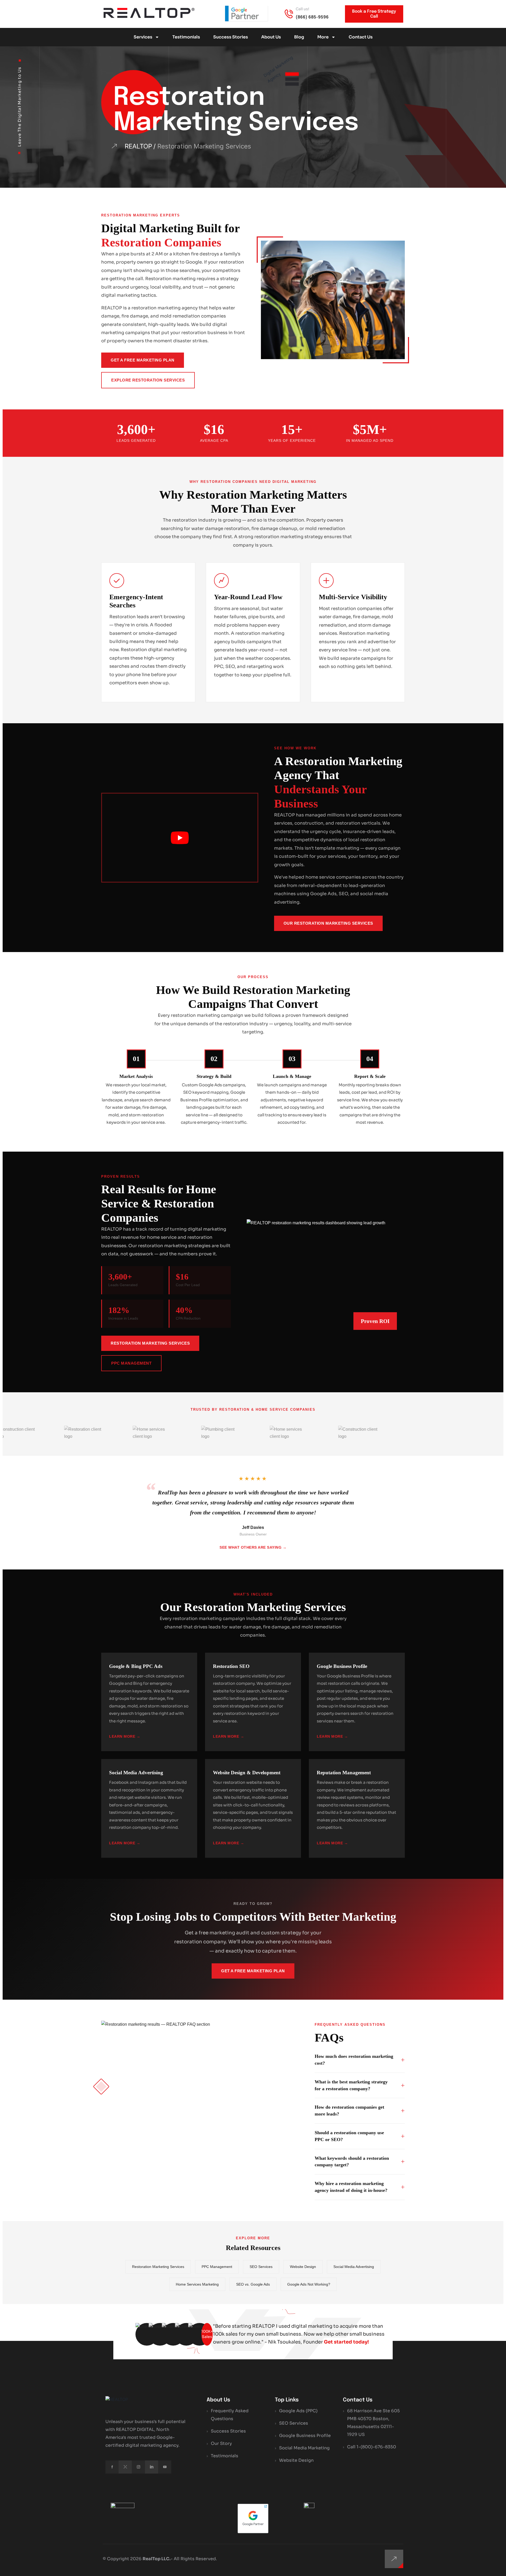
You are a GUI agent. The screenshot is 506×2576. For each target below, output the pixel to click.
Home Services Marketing (197, 2284)
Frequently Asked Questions (230, 2415)
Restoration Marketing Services (150, 1343)
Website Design (303, 2267)
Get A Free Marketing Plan (253, 1971)
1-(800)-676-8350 (376, 2447)
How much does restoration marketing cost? (354, 2060)
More (323, 37)
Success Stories (231, 37)
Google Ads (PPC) (298, 2411)
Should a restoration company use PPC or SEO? (349, 2136)
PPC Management (131, 1363)
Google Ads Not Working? (309, 2284)
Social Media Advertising (354, 2267)
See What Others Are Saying (250, 1547)
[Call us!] (289, 14)
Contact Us (361, 37)
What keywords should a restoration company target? (352, 2162)
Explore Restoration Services (148, 380)
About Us (271, 37)
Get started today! (346, 2342)
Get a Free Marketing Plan (143, 360)
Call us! (302, 9)
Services (143, 37)
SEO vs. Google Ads (253, 2284)
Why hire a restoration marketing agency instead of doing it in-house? (351, 2187)
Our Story (221, 2443)
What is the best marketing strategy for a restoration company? (351, 2085)
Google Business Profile (305, 2436)
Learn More (122, 1736)
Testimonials (186, 37)
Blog (299, 37)
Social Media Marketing (304, 2448)
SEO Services (261, 2267)
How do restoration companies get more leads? (349, 2111)
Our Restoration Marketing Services (328, 923)
